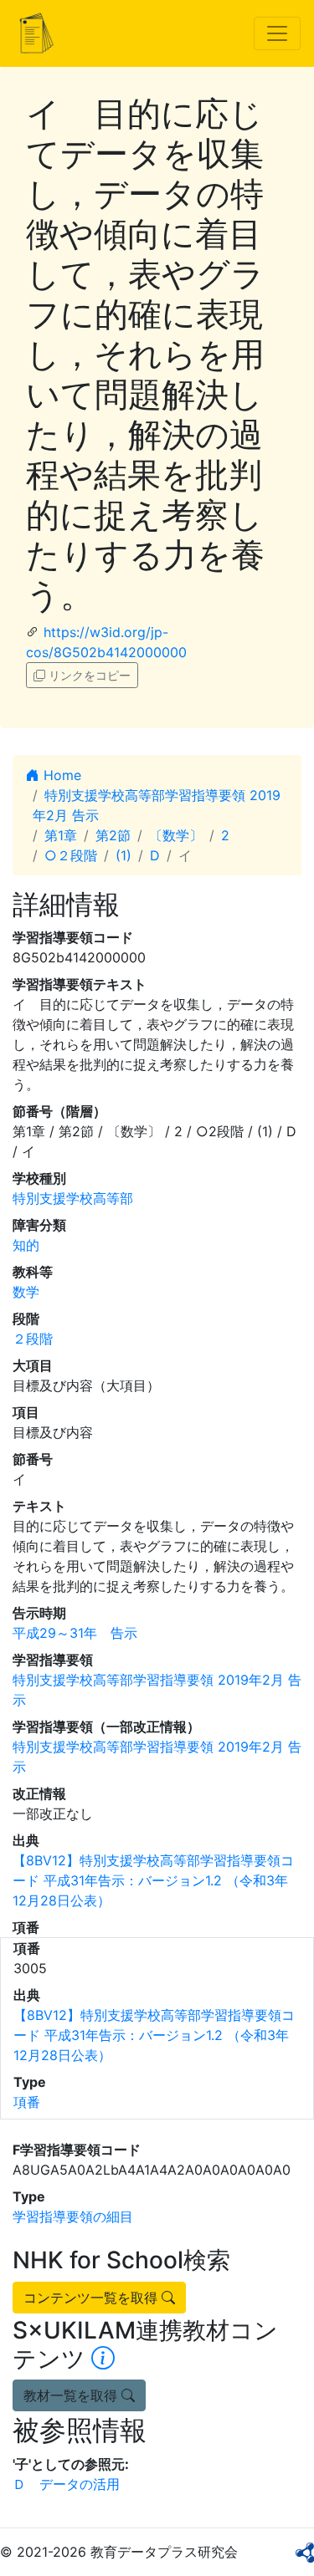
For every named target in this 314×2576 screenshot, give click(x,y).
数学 (26, 1292)
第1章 (61, 835)
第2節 (113, 835)
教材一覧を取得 (72, 2395)
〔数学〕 (176, 835)
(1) (124, 855)
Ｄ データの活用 (66, 2484)
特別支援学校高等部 (73, 1198)
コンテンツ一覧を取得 (93, 2298)
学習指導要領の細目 (73, 2216)
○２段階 (71, 855)
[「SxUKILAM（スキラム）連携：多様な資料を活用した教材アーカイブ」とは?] (103, 2359)
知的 (26, 1245)
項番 (27, 2102)
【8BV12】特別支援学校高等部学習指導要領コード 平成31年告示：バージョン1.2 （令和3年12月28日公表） (153, 1880)
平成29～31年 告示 (75, 1633)
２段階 (33, 1339)
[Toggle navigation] (277, 33)
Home (60, 775)
